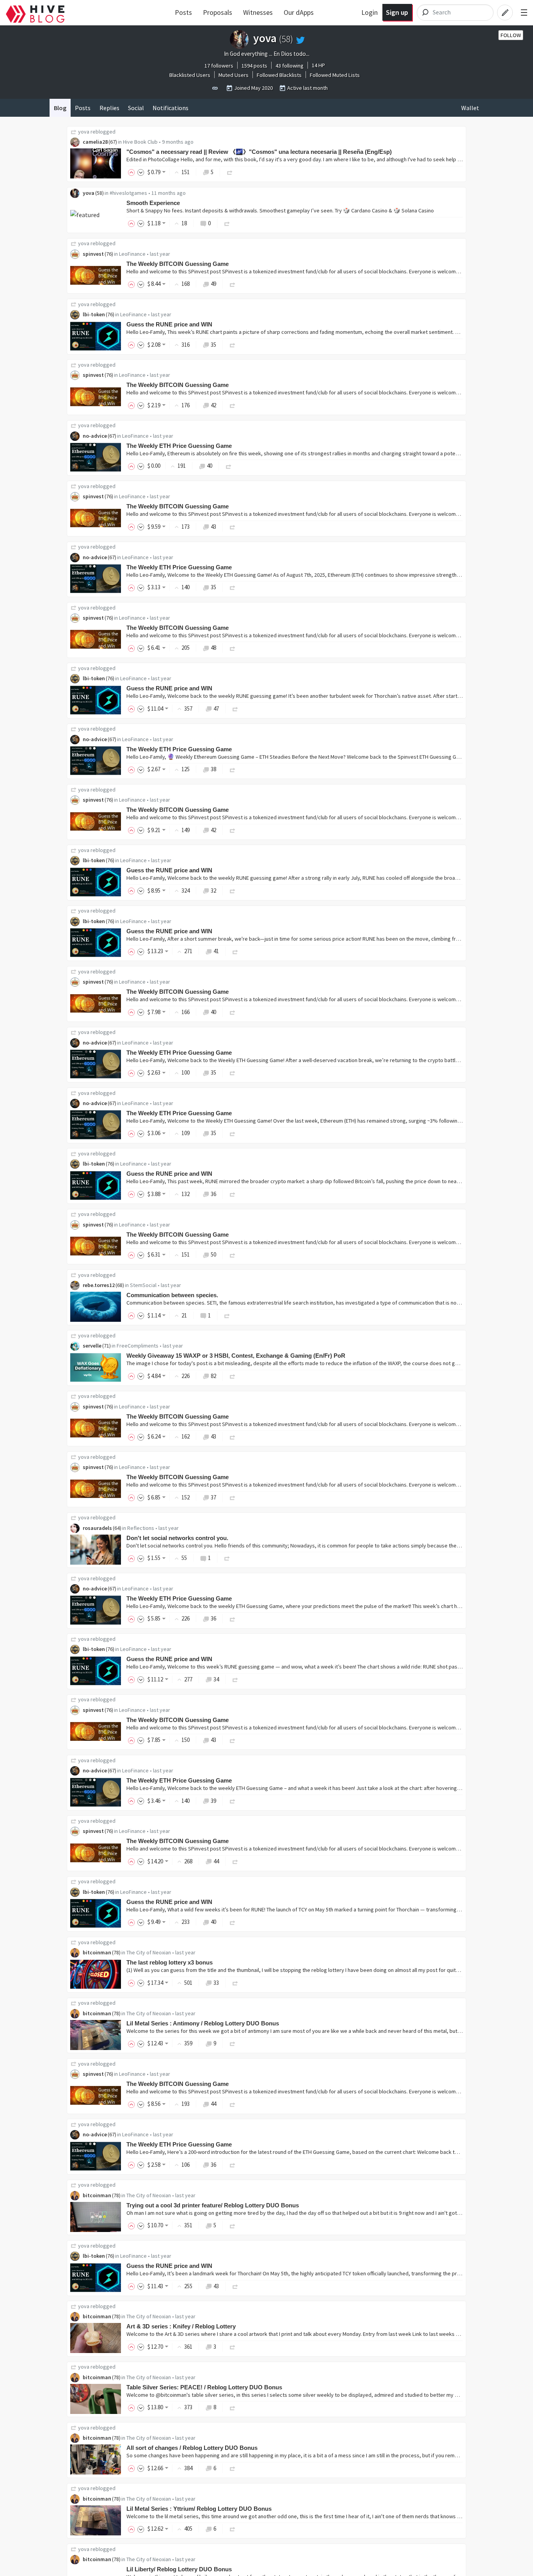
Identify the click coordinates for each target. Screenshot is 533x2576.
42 (213, 405)
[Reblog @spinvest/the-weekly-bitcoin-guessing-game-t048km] (233, 830)
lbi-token (94, 314)
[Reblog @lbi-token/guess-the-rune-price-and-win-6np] (235, 1679)
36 (213, 1194)
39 (213, 1801)
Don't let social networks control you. (177, 1538)
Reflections (141, 1528)
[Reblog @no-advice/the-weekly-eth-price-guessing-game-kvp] (233, 1133)
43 (213, 527)
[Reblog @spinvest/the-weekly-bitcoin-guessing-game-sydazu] (233, 1254)
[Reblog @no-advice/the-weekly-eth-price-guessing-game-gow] (233, 1801)
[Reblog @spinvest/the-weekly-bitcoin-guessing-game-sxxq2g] (233, 1436)
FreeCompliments (138, 1346)
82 (213, 1376)
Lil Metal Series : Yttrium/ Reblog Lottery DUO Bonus (199, 2509)
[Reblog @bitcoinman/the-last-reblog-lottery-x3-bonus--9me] (235, 1983)
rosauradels (97, 1528)
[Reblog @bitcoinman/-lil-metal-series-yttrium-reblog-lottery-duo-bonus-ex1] (233, 2529)
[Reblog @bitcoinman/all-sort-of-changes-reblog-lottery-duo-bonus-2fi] (233, 2468)
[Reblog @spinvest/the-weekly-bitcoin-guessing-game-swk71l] (235, 1861)
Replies (109, 108)
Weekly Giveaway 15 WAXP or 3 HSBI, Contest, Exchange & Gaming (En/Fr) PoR (236, 1356)
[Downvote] (141, 172)
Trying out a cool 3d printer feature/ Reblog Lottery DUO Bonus (213, 2205)
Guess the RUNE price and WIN (169, 324)
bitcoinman (97, 1952)
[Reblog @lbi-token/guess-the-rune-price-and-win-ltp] (233, 345)
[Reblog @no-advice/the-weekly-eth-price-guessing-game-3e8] (233, 1072)
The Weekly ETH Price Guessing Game (179, 446)
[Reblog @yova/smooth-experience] (227, 223)
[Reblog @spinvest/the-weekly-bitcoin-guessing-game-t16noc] (233, 405)
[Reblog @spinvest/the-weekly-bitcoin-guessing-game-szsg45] (233, 1012)
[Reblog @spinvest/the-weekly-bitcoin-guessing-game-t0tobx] (233, 527)
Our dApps (299, 12)
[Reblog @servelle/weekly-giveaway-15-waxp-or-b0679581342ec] (233, 1376)
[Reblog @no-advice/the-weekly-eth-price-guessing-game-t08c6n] (233, 769)
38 (213, 769)
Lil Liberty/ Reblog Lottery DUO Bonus (179, 2569)
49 (213, 284)
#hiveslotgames (128, 193)
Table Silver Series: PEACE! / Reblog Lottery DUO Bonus (204, 2387)
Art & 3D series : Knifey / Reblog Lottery (181, 2326)
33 (216, 1983)
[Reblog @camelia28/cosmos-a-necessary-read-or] (230, 172)
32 (213, 890)
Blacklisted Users (190, 75)
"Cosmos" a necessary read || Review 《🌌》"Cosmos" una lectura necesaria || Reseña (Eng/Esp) (259, 152)
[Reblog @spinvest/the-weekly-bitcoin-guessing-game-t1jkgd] (233, 284)
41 (216, 951)
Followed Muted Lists (335, 75)
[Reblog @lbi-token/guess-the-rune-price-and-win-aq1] (235, 709)
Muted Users (234, 75)
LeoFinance (132, 254)
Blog (60, 108)
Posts (183, 12)
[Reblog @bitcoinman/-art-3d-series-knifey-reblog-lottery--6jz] (233, 2347)
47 (216, 709)
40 (210, 466)
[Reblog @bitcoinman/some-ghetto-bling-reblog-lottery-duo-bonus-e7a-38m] (233, 2043)
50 (213, 1254)
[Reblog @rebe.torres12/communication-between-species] (227, 1315)
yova (84, 132)
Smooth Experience (153, 203)
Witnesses (258, 12)
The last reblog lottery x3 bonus (170, 1962)
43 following (290, 66)
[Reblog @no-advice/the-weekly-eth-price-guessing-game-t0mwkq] (233, 587)
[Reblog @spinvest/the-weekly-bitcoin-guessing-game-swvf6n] (233, 1740)
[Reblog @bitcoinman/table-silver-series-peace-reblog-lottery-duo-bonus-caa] (233, 2407)
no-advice (95, 436)
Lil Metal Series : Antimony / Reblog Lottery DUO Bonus (203, 2023)
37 (213, 1497)
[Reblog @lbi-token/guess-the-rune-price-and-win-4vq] (233, 1194)
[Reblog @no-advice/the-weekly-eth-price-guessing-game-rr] (233, 1618)
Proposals (218, 12)
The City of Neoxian (149, 1952)
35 (213, 345)
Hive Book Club (140, 142)
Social (136, 108)
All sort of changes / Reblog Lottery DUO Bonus (192, 2448)
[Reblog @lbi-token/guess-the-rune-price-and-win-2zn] (235, 2286)
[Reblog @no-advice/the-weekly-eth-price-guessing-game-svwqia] (233, 2165)
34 (216, 1679)
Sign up (397, 12)
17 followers (219, 66)
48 (213, 648)
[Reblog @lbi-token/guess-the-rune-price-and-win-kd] (233, 890)
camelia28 (95, 142)
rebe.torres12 (99, 1285)
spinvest (93, 254)
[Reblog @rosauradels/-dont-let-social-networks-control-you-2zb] (227, 1558)
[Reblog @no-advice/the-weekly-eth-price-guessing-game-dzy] (229, 466)
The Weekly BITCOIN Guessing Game (178, 264)
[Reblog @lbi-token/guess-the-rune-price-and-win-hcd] (233, 1922)
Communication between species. (172, 1295)
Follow (511, 35)
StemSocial (143, 1285)
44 (216, 1861)
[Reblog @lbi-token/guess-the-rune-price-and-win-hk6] (235, 951)
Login (370, 12)
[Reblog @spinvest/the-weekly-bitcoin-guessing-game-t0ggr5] (233, 648)
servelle (92, 1346)
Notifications (171, 108)
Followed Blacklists (279, 75)
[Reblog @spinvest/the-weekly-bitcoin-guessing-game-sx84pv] (233, 1497)
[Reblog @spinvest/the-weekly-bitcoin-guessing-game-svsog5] (233, 2104)
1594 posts (254, 66)
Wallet (470, 108)
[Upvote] (133, 172)
